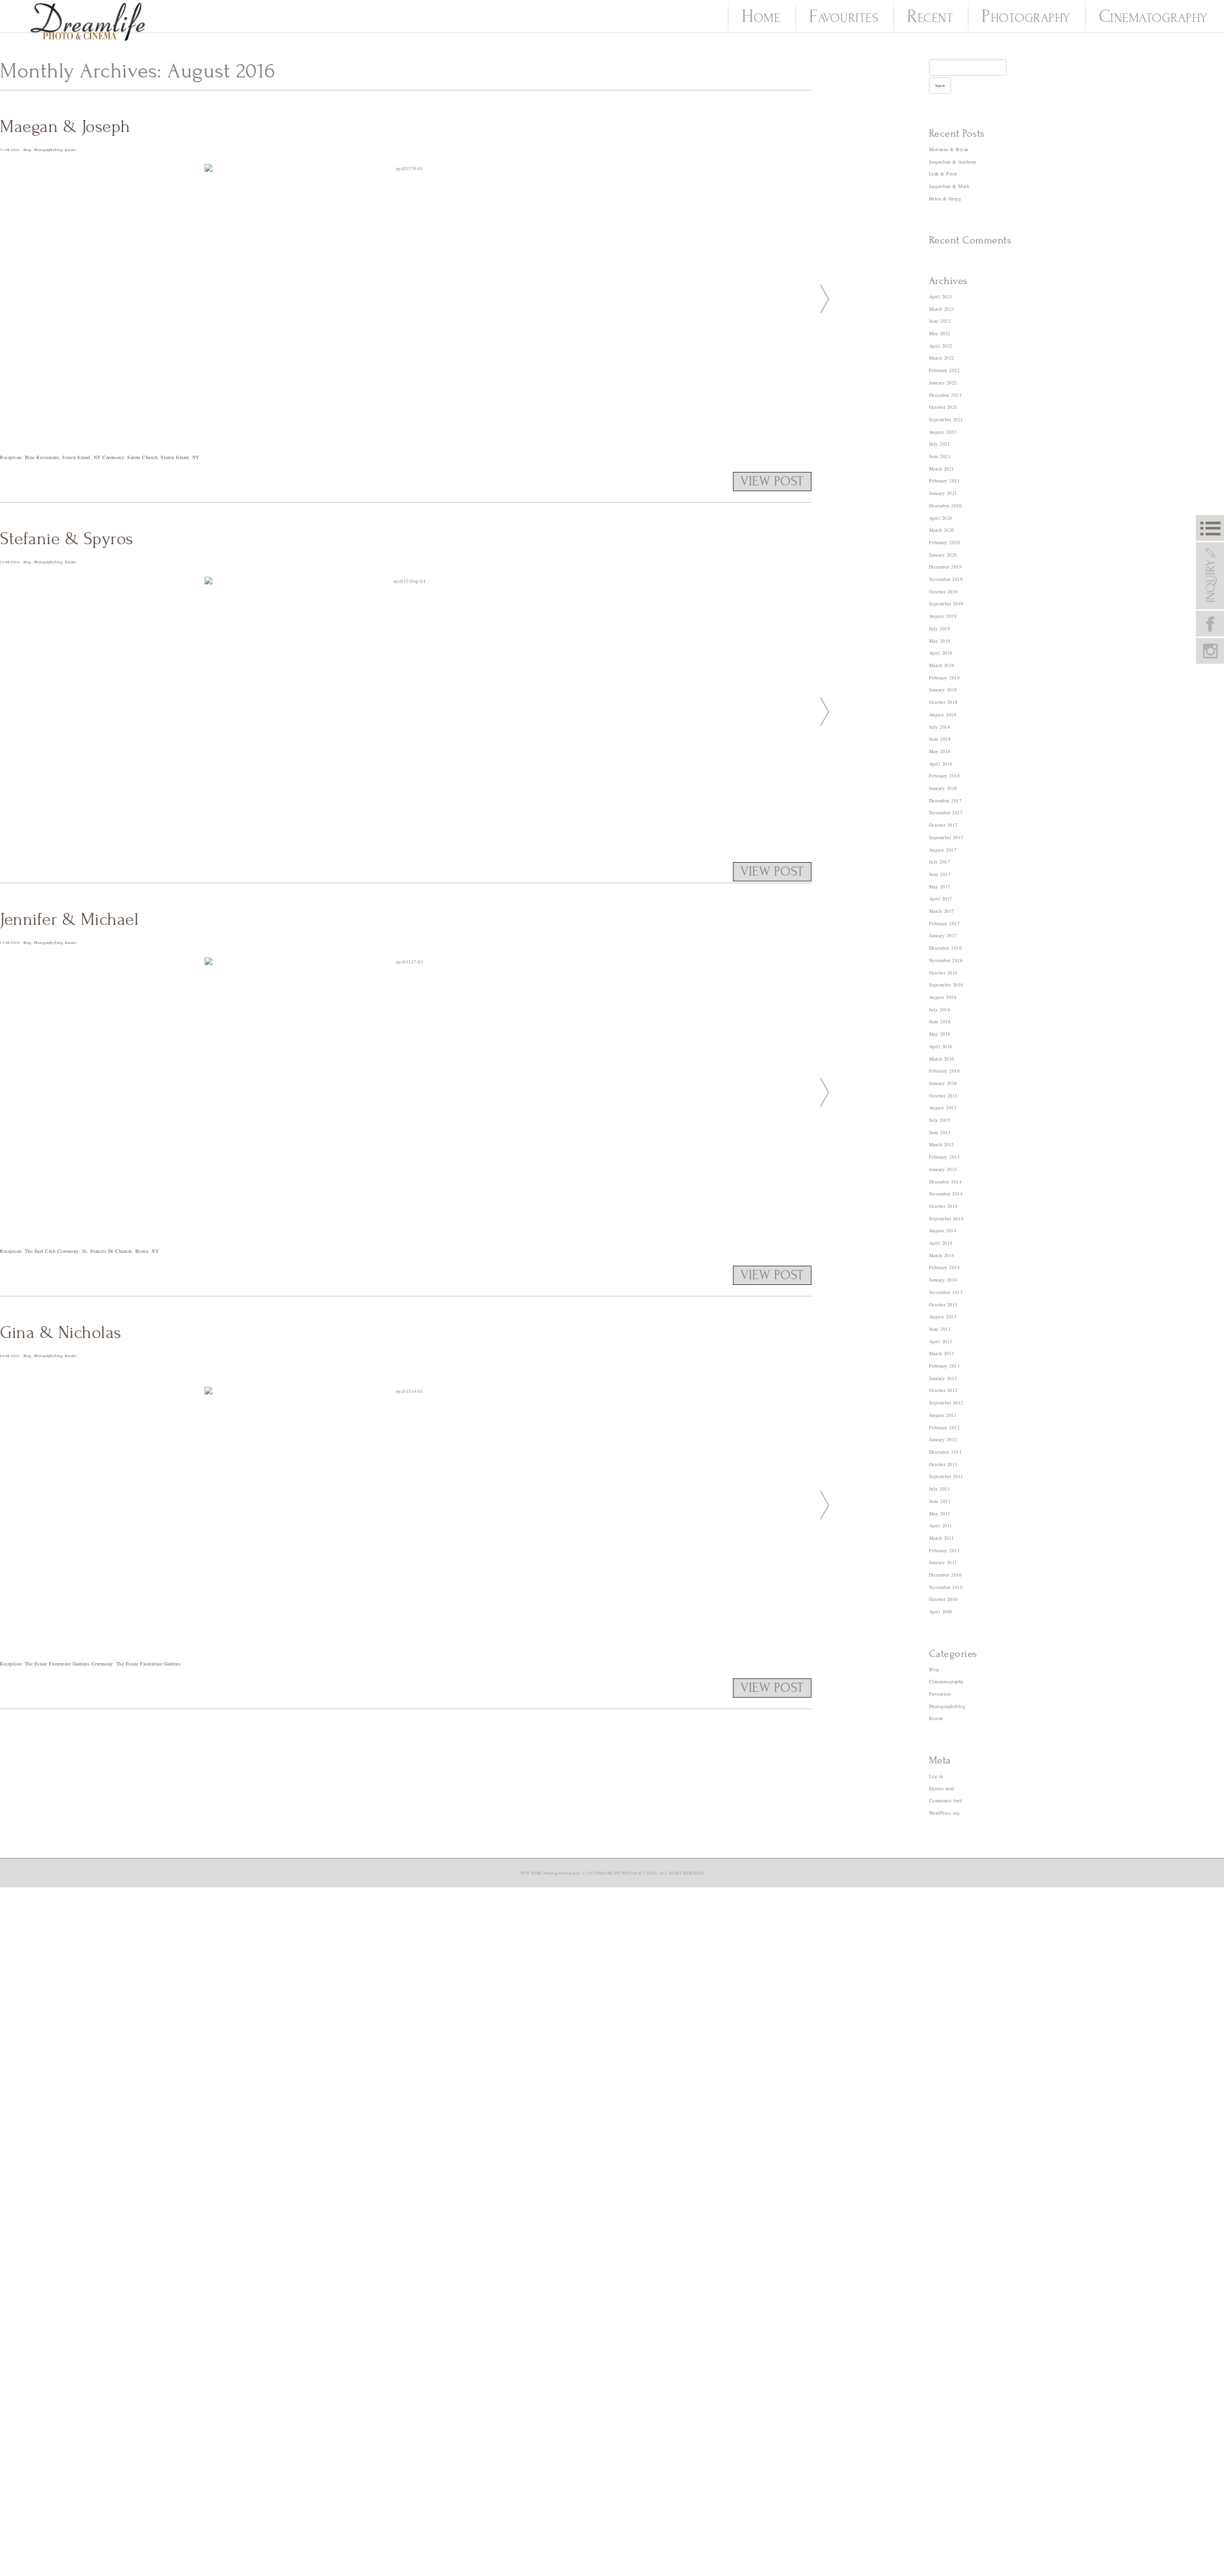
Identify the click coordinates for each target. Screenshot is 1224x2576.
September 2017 (946, 837)
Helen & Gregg (945, 198)
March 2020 (942, 530)
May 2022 (940, 333)
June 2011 (940, 1501)
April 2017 (941, 899)
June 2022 (940, 321)
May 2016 (940, 1034)
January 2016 (943, 1083)
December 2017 (945, 800)
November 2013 (946, 1292)
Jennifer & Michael (69, 920)
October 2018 (943, 702)
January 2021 (943, 493)
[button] (821, 298)
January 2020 (943, 555)
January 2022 (943, 383)
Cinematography (1153, 18)
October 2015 (943, 1096)
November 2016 (946, 960)
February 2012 (945, 1427)
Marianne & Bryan (949, 149)
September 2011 (946, 1476)
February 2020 (945, 542)
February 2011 (945, 1550)
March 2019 (942, 665)
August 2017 (943, 850)
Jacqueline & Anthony (953, 162)
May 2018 (940, 751)
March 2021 (942, 469)
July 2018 (940, 727)
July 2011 (940, 1489)
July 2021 (940, 444)
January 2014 (943, 1280)
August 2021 (943, 432)
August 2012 (943, 1415)
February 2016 (945, 1071)
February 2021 (945, 481)
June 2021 (940, 456)
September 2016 (946, 985)
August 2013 (943, 1316)
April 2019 (941, 653)
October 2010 (943, 1599)
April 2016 (941, 1046)
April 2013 (941, 1341)
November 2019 (946, 579)
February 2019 (945, 678)
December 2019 (945, 567)
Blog (27, 150)
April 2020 (941, 518)
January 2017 (943, 935)
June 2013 (940, 1329)
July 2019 (940, 628)
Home (761, 18)
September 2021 (946, 419)
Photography (1026, 18)
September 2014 (946, 1218)
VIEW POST (772, 482)
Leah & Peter (943, 174)
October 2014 (943, 1206)
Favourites (844, 18)
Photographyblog (49, 150)
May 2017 (940, 887)
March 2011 (942, 1538)
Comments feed (946, 1800)
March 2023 (942, 309)
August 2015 (943, 1107)
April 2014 (941, 1243)
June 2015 (940, 1132)
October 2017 (943, 825)
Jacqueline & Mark (949, 186)
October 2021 (943, 407)
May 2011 (940, 1513)
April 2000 (941, 1611)
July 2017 (940, 862)
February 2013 (945, 1366)
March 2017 (942, 911)
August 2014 (943, 1230)
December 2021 (945, 395)
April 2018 (941, 764)
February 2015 (945, 1157)
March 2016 (942, 1059)
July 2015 (940, 1120)
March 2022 (942, 358)
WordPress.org (945, 1813)
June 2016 (940, 1021)
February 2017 (945, 923)
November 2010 (946, 1587)
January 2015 (943, 1169)
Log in (936, 1776)
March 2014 (942, 1255)
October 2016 (943, 973)
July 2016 (940, 1009)
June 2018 (940, 739)
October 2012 (943, 1390)
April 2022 (941, 346)
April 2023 (941, 296)
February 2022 (945, 370)
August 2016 (943, 997)
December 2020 (945, 505)
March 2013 (942, 1353)
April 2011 (941, 1525)
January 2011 (943, 1562)
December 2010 (945, 1575)
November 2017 (946, 812)
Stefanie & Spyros (67, 539)
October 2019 (943, 592)
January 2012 (943, 1439)
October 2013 (943, 1304)
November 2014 (946, 1194)
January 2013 (943, 1378)
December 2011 (945, 1452)
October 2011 (943, 1464)
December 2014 (945, 1182)
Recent (930, 18)
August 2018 (943, 714)
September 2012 (946, 1403)
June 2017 (940, 874)
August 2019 (943, 616)
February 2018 (945, 776)
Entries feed (942, 1788)
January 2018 (943, 788)
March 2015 (942, 1144)
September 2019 (946, 603)
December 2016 (945, 948)
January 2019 (943, 690)
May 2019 (940, 641)
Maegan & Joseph (65, 127)
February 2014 (945, 1267)
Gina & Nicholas (61, 1333)
